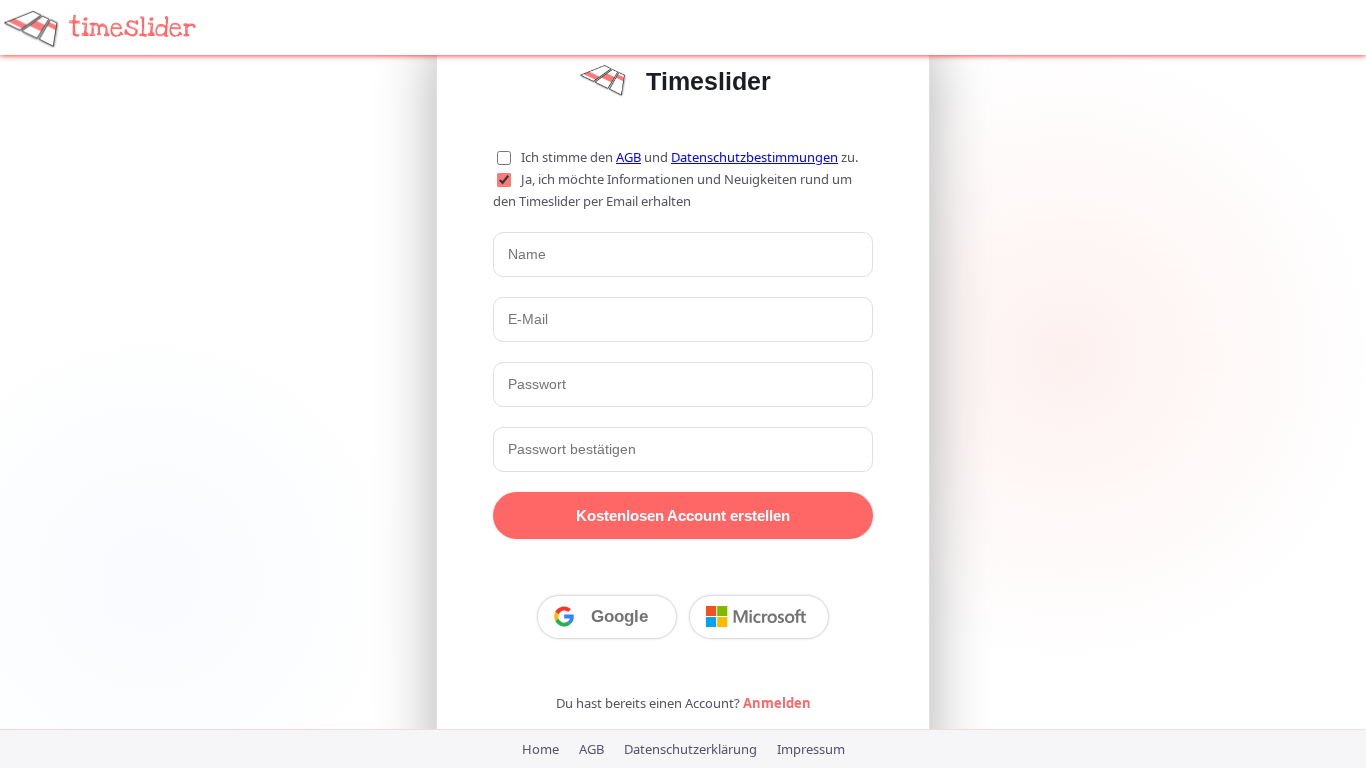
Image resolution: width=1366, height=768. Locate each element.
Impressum (811, 749)
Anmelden (777, 703)
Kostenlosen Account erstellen (683, 515)
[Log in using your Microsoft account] (759, 617)
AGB (628, 157)
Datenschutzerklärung (690, 749)
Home (540, 749)
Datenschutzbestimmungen (754, 157)
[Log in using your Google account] (607, 617)
